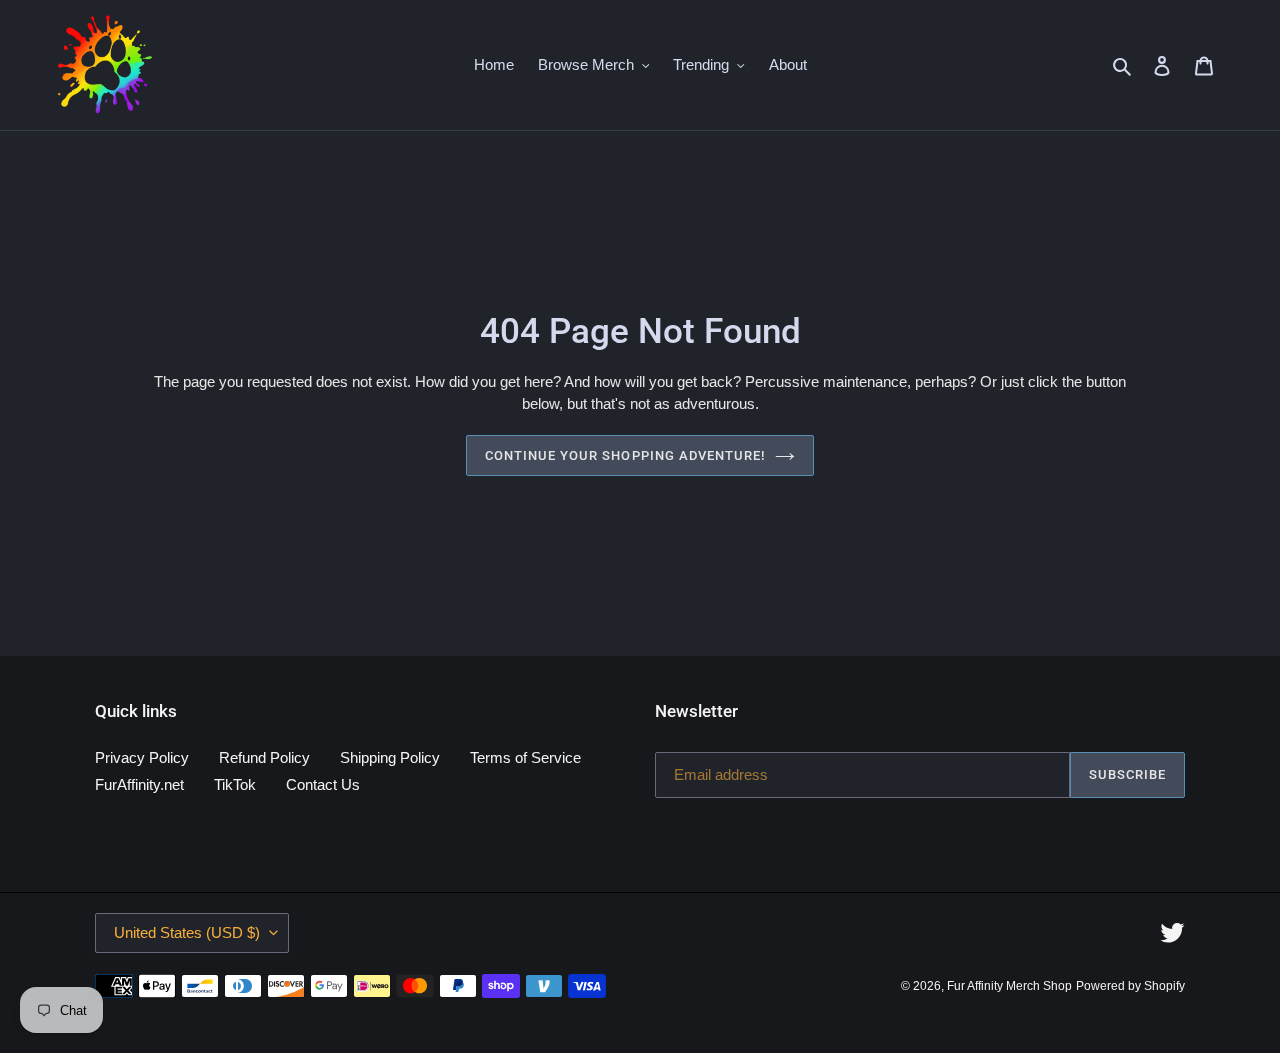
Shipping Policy (390, 757)
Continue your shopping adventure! (625, 455)
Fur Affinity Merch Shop (1009, 986)
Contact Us (323, 784)
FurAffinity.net (139, 784)
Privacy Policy (142, 757)
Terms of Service (525, 757)
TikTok (235, 784)
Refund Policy (264, 757)
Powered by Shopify (1130, 986)
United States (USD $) (187, 932)
